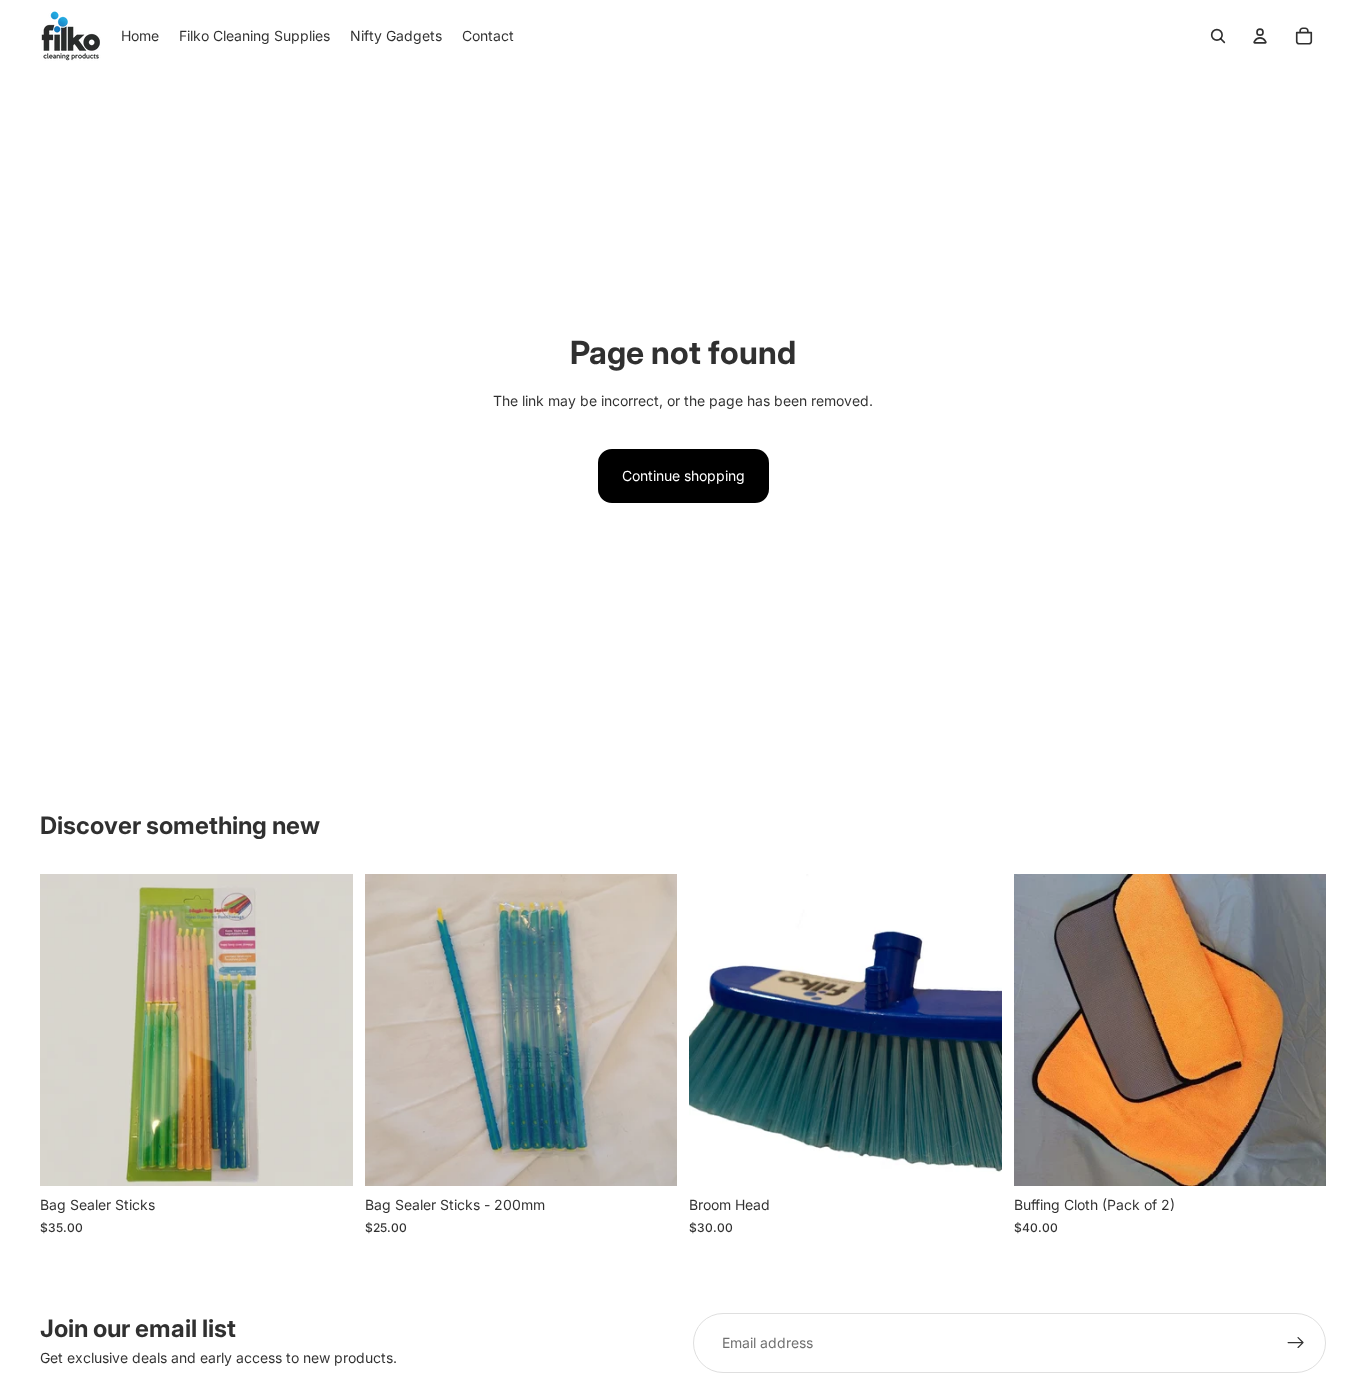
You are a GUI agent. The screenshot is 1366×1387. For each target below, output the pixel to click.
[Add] (322, 1156)
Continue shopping (683, 475)
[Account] (1260, 36)
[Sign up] (1296, 1343)
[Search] (1218, 36)
